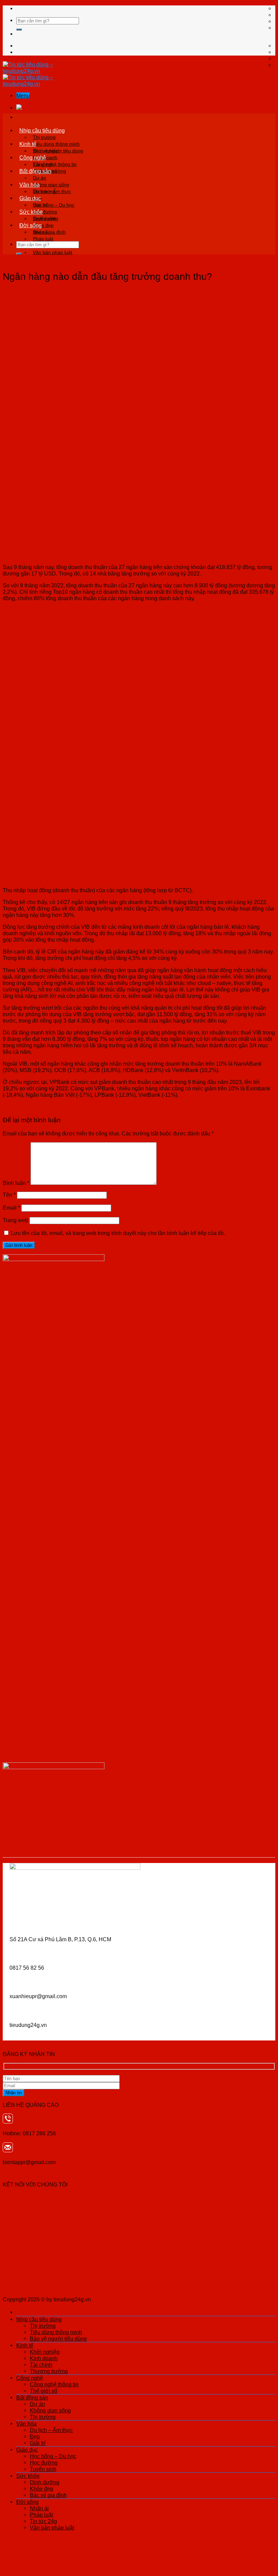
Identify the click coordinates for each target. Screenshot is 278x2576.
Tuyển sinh (43, 2469)
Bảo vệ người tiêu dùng (58, 2339)
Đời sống (31, 225)
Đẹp (35, 2436)
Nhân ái (41, 232)
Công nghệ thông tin (55, 164)
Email (11, 1208)
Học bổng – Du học (54, 205)
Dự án (39, 178)
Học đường (44, 2463)
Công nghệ (33, 158)
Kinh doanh (44, 2358)
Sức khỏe (31, 212)
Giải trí (38, 2443)
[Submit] (19, 29)
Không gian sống (51, 185)
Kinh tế (28, 144)
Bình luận (16, 1183)
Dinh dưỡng (46, 218)
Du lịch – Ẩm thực (52, 191)
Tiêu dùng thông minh (56, 144)
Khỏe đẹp (42, 2489)
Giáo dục (30, 198)
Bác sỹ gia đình (48, 2495)
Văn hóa (29, 185)
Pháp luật (43, 239)
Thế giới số (44, 2391)
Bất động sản (35, 171)
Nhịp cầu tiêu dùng (42, 130)
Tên (9, 1195)
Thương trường (49, 2371)
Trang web (15, 1220)
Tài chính (41, 2365)
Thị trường (44, 137)
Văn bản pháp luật (53, 252)
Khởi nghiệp (46, 151)
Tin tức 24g (43, 2521)
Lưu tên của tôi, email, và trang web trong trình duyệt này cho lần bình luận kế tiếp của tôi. (118, 1233)
